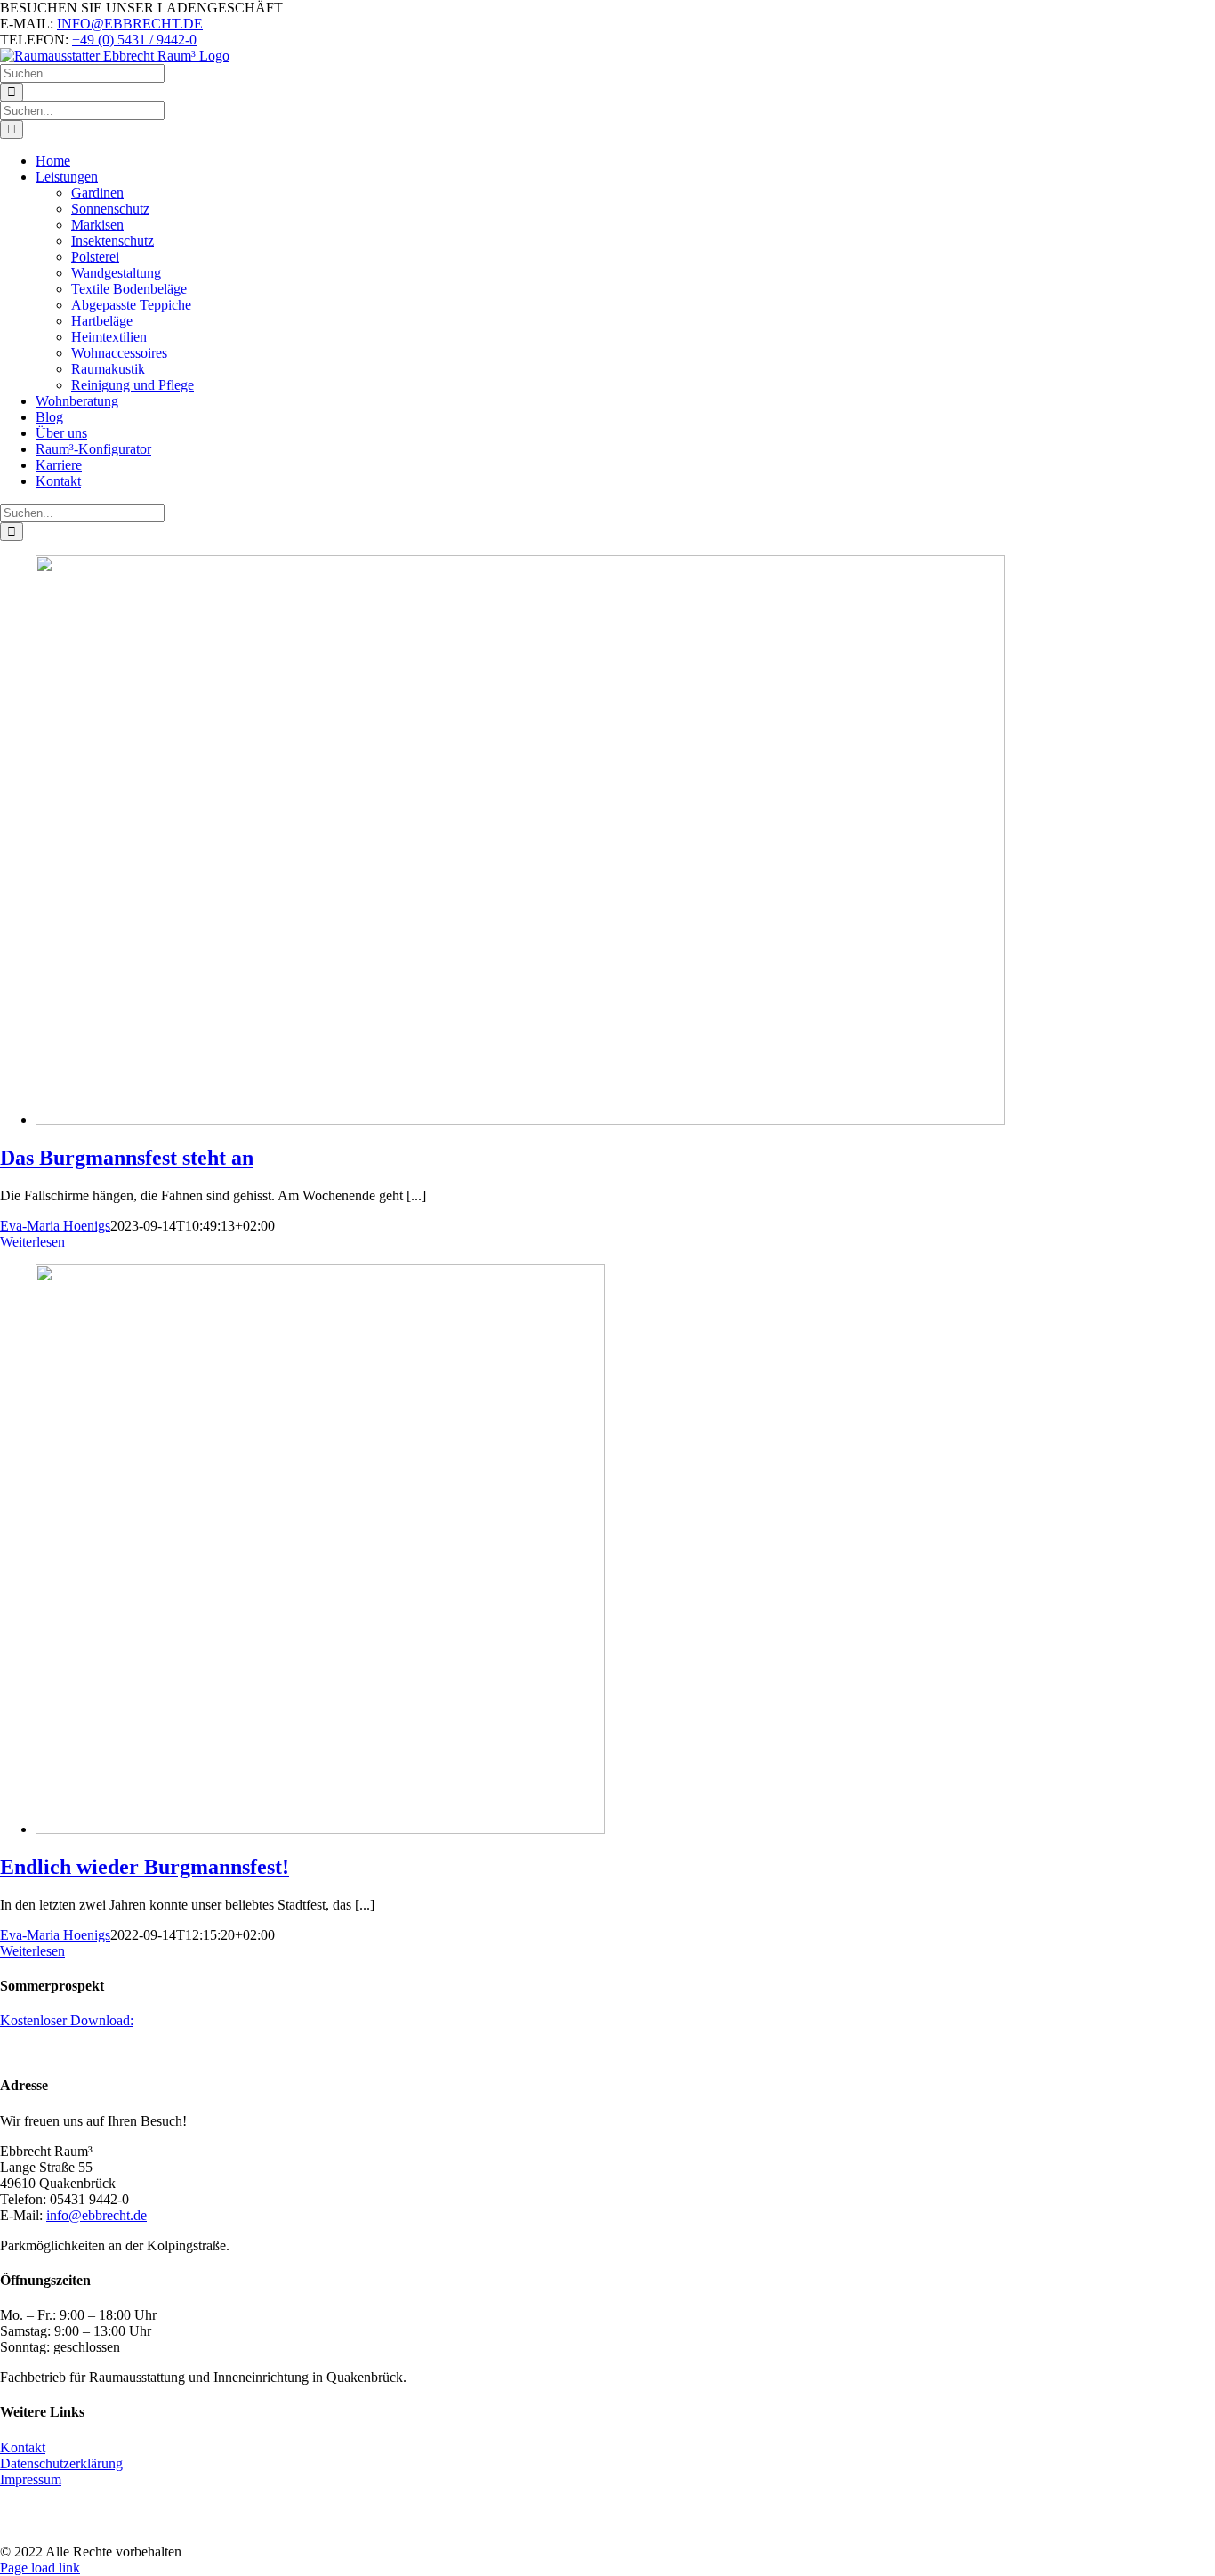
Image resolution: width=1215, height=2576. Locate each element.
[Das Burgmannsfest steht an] (520, 1120)
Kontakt (23, 2447)
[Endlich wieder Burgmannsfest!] (320, 1829)
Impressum (31, 2479)
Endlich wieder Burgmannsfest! (145, 1867)
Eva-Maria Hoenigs (55, 1226)
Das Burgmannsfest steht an (127, 1158)
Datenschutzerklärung (61, 2463)
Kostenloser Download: (67, 2020)
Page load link (40, 2568)
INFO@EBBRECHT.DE (130, 24)
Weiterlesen (32, 1242)
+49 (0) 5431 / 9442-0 (134, 40)
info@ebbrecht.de (97, 2215)
